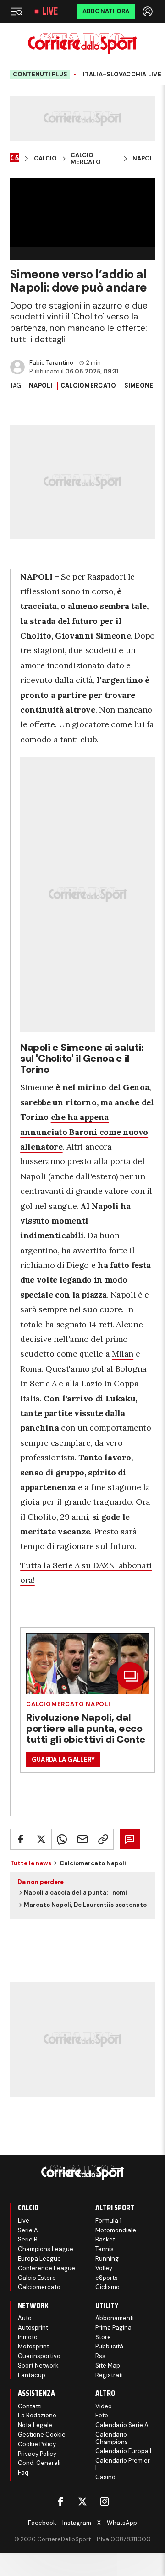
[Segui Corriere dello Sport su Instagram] (104, 2501)
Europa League (39, 2259)
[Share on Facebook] (21, 1839)
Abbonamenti (115, 2318)
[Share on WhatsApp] (62, 1839)
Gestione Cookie (42, 2435)
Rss (100, 2356)
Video (104, 2406)
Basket (105, 2239)
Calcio (45, 159)
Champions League (46, 2249)
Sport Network (38, 2366)
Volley (104, 2268)
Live (50, 11)
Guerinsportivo (39, 2356)
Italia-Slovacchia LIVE (122, 75)
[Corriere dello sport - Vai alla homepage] (82, 44)
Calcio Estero (37, 2278)
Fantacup (32, 2375)
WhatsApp (122, 2523)
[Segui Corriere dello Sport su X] (82, 2501)
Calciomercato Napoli (68, 1704)
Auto (25, 2318)
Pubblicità (109, 2346)
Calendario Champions (112, 2438)
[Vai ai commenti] (130, 1839)
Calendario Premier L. (123, 2464)
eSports (107, 2278)
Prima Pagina (113, 2328)
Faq (23, 2472)
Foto (102, 2415)
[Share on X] (41, 1839)
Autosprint (33, 2328)
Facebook (42, 2523)
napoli (41, 386)
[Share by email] (82, 1839)
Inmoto (28, 2337)
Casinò (105, 2477)
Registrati (109, 2375)
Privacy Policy (37, 2454)
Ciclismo (107, 2287)
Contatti (30, 2406)
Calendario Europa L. (125, 2451)
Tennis (104, 2249)
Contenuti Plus (40, 74)
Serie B (28, 2239)
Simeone (139, 386)
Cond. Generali (39, 2463)
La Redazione (37, 2415)
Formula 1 (108, 2221)
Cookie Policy (37, 2444)
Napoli (144, 159)
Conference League (47, 2268)
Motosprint (33, 2346)
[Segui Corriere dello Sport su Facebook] (60, 2501)
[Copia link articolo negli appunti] (103, 1839)
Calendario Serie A (122, 2425)
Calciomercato (88, 386)
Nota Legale (35, 2425)
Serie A (43, 1383)
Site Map (108, 2366)
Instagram (77, 2523)
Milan (123, 1354)
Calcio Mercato (86, 159)
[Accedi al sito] (148, 11)
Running (107, 2259)
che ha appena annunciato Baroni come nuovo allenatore (84, 1132)
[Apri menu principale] (16, 11)
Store (103, 2337)
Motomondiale (116, 2230)
